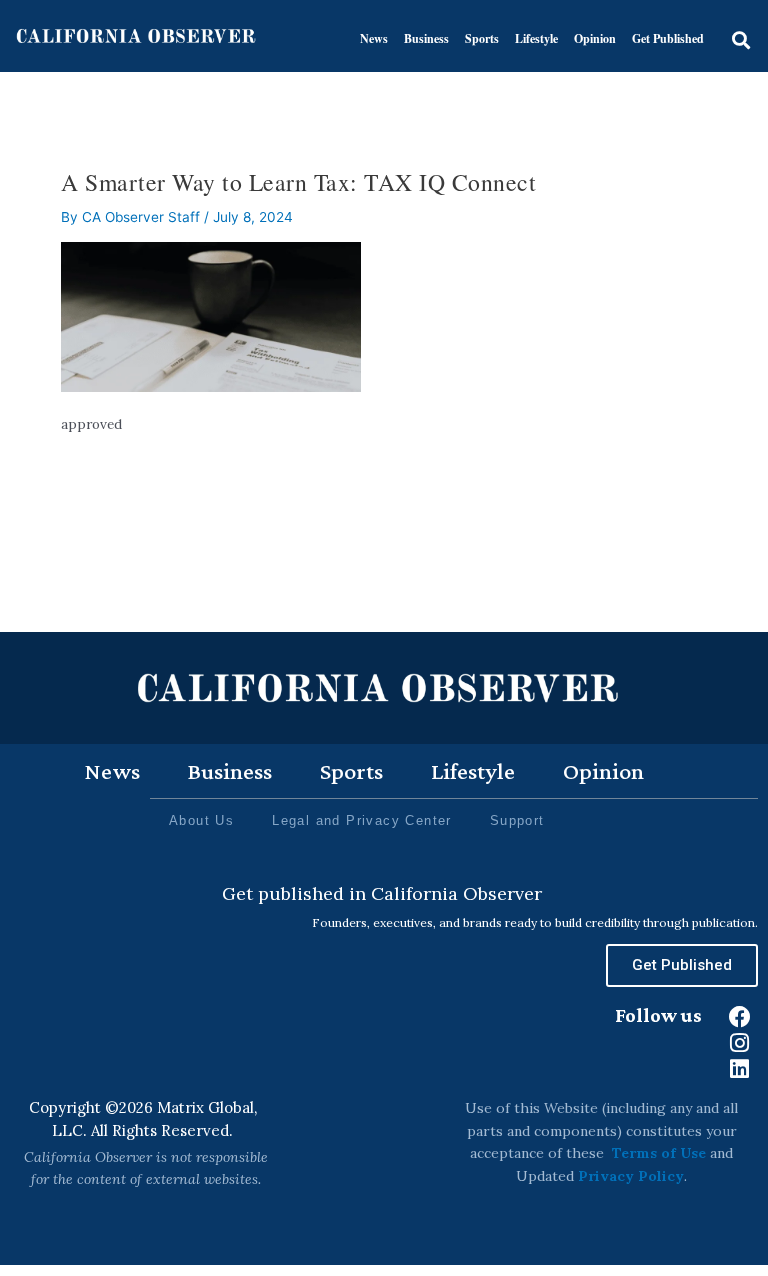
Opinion (595, 38)
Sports (482, 38)
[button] (740, 39)
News (374, 38)
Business (426, 38)
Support (517, 820)
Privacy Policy (631, 1176)
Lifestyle (536, 38)
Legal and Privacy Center (362, 820)
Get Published (668, 38)
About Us (201, 820)
